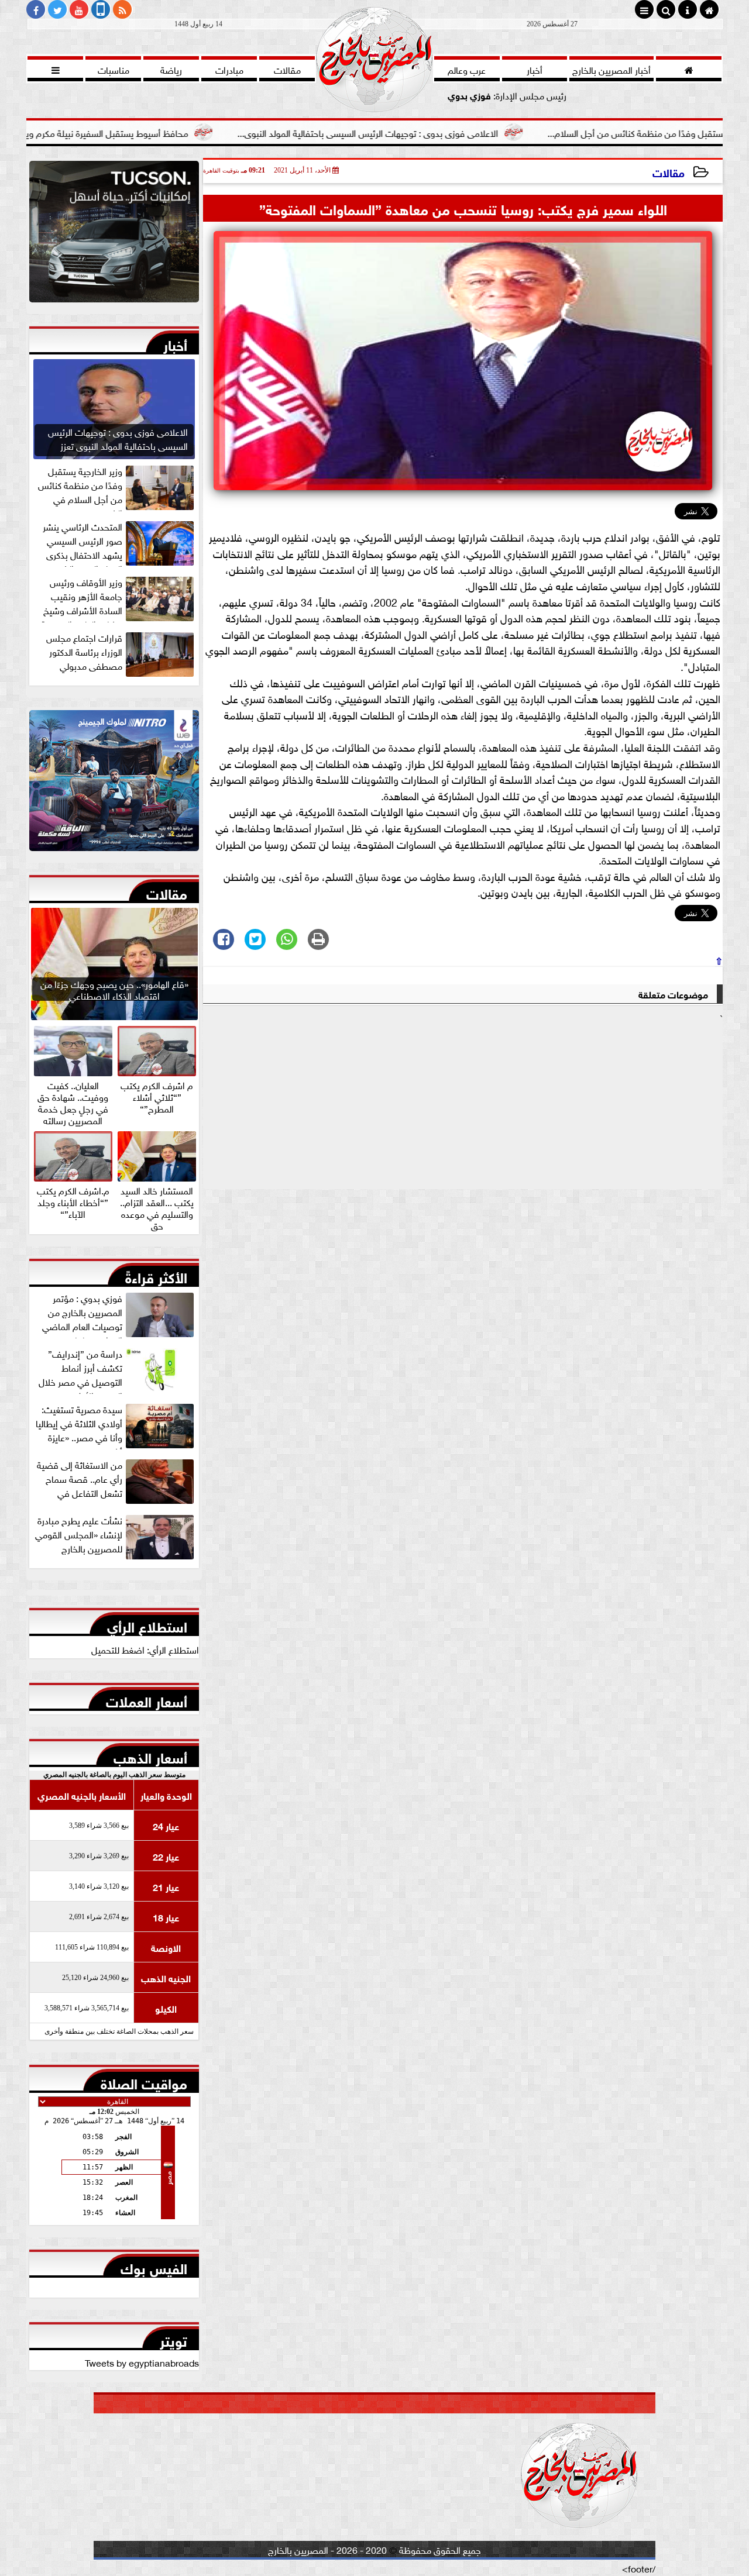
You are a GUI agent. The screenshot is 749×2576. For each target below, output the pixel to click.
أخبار (175, 343)
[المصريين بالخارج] (114, 235)
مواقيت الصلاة (144, 2081)
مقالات (669, 172)
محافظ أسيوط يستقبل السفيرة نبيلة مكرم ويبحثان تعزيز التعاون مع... (152, 132)
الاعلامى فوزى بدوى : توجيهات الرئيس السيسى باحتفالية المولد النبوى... (455, 132)
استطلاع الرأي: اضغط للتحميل (145, 1649)
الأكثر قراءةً (156, 1275)
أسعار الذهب (150, 1755)
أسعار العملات (147, 1699)
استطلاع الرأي (147, 1624)
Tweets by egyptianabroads (142, 2362)
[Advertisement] (463, 1107)
